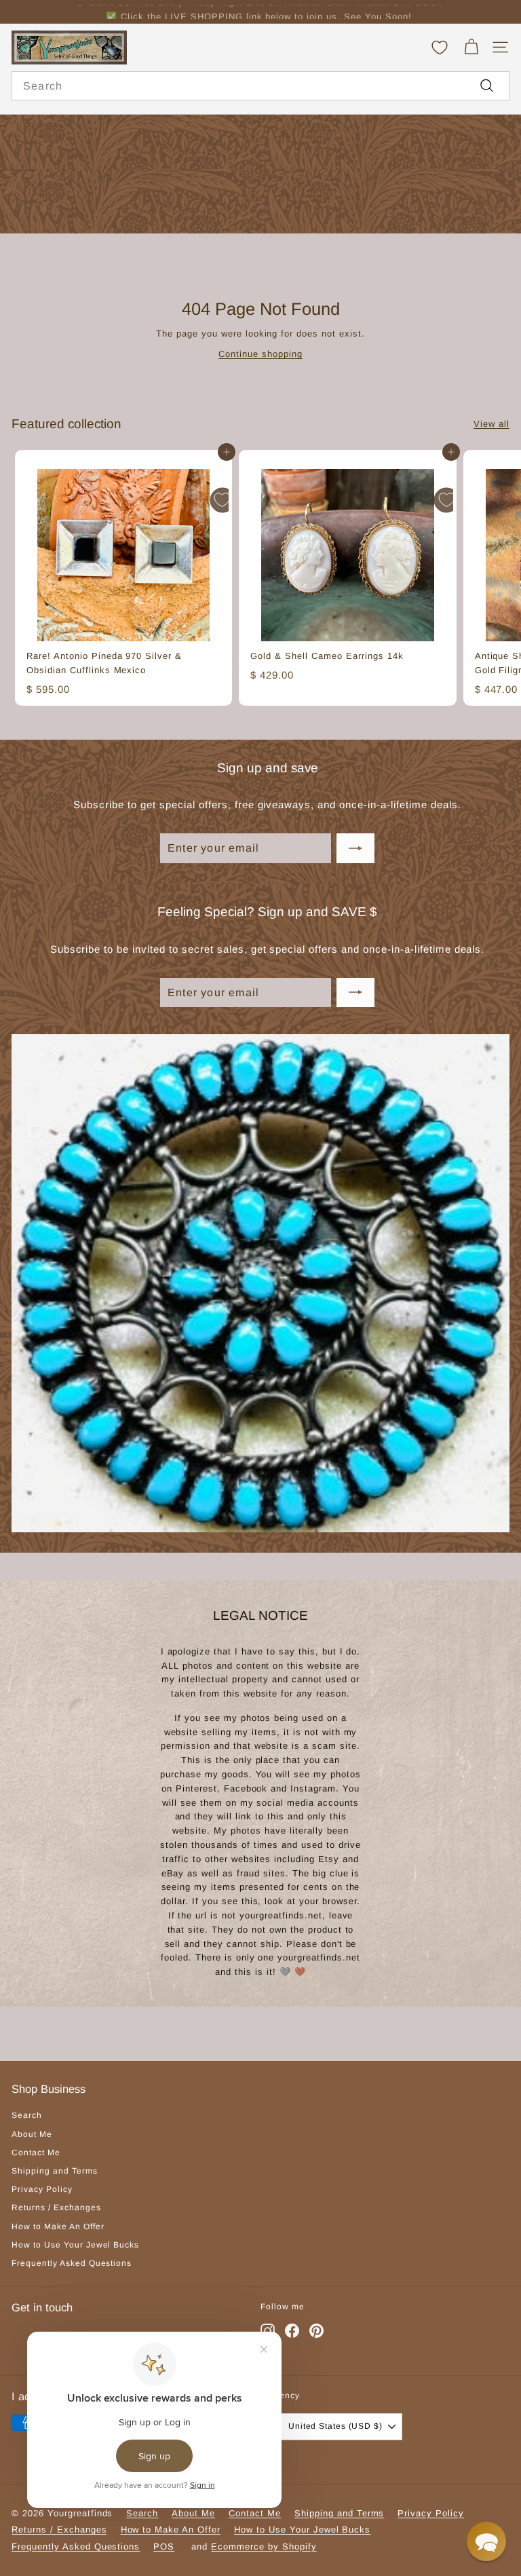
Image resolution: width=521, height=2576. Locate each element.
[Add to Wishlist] (223, 500)
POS (164, 2546)
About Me (32, 2134)
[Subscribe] (355, 848)
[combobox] (260, 86)
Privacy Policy (42, 2189)
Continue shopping (260, 354)
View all (491, 424)
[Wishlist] (440, 48)
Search (27, 2115)
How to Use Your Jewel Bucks (75, 2245)
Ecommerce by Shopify (264, 2546)
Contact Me (36, 2153)
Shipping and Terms (55, 2171)
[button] (486, 2541)
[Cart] (471, 47)
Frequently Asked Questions (72, 2263)
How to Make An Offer (58, 2227)
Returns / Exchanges (56, 2208)
